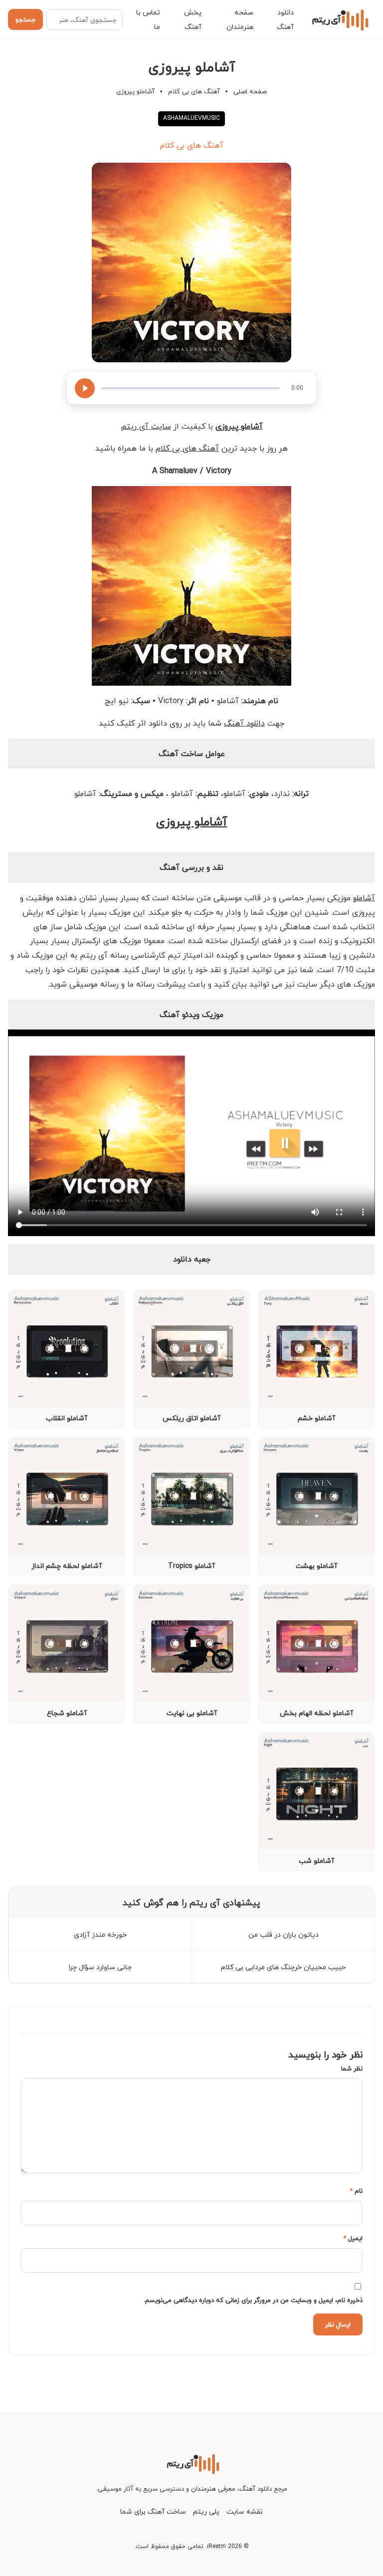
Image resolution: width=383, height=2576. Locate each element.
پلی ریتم (206, 2511)
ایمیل (353, 2238)
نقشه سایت (245, 2511)
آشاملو (364, 898)
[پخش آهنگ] (85, 388)
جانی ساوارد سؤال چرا (100, 1967)
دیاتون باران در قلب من (284, 1934)
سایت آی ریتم (146, 426)
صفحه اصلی (250, 91)
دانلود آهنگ (244, 723)
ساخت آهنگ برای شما (153, 2511)
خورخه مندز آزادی (100, 1934)
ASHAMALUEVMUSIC (191, 118)
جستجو (25, 19)
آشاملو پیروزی (192, 822)
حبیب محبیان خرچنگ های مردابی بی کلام (283, 1967)
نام (356, 2191)
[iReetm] (339, 19)
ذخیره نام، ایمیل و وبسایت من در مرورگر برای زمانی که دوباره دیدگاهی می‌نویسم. (253, 2300)
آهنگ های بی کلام (194, 91)
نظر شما (352, 2068)
